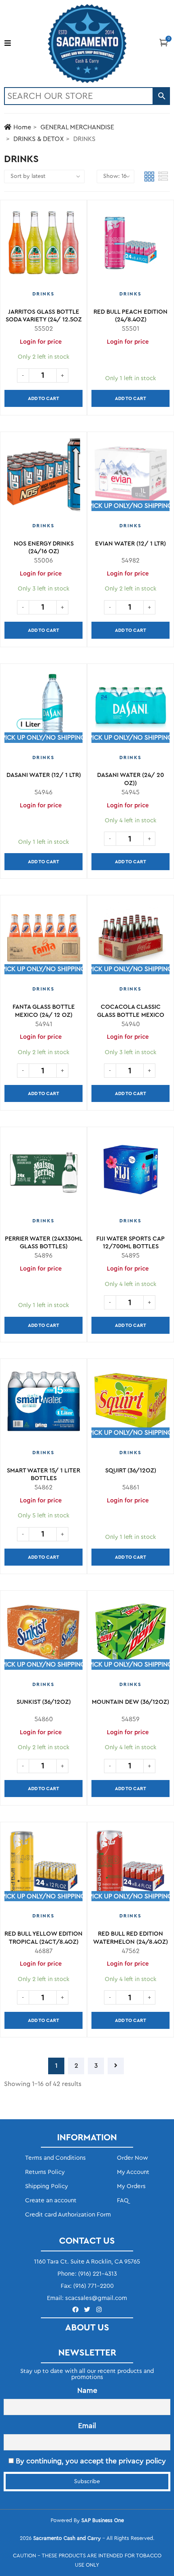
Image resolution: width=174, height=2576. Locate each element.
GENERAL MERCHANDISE (77, 127)
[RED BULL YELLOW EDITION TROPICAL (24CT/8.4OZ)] (43, 1868)
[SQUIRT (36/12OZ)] (130, 1405)
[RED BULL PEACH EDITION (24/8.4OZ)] (130, 246)
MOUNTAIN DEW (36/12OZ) (130, 1702)
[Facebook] (75, 2310)
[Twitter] (87, 2310)
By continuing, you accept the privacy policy (90, 2461)
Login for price (128, 342)
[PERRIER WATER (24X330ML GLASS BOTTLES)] (43, 1173)
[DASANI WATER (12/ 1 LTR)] (43, 710)
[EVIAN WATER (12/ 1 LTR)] (130, 478)
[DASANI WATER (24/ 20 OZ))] (130, 710)
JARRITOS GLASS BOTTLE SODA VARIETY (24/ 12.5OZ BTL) (44, 320)
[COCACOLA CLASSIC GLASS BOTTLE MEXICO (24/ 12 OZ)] (130, 941)
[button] (164, 42)
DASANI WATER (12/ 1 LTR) (44, 775)
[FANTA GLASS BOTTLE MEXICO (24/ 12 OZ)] (43, 941)
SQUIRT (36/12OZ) (131, 1471)
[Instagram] (99, 2310)
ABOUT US (87, 2328)
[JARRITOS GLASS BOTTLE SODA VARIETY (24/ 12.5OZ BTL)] (43, 246)
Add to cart (43, 398)
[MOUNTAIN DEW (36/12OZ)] (130, 1637)
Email (87, 2426)
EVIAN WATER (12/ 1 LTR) (130, 544)
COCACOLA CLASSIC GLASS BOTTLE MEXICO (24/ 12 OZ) (131, 1015)
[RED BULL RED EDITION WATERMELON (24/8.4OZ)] (130, 1868)
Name (87, 2390)
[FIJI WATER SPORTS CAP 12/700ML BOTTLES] (130, 1173)
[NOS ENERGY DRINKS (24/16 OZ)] (43, 478)
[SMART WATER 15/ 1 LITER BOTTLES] (43, 1405)
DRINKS (43, 294)
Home (22, 127)
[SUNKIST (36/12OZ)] (43, 1637)
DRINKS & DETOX (39, 139)
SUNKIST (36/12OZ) (44, 1702)
